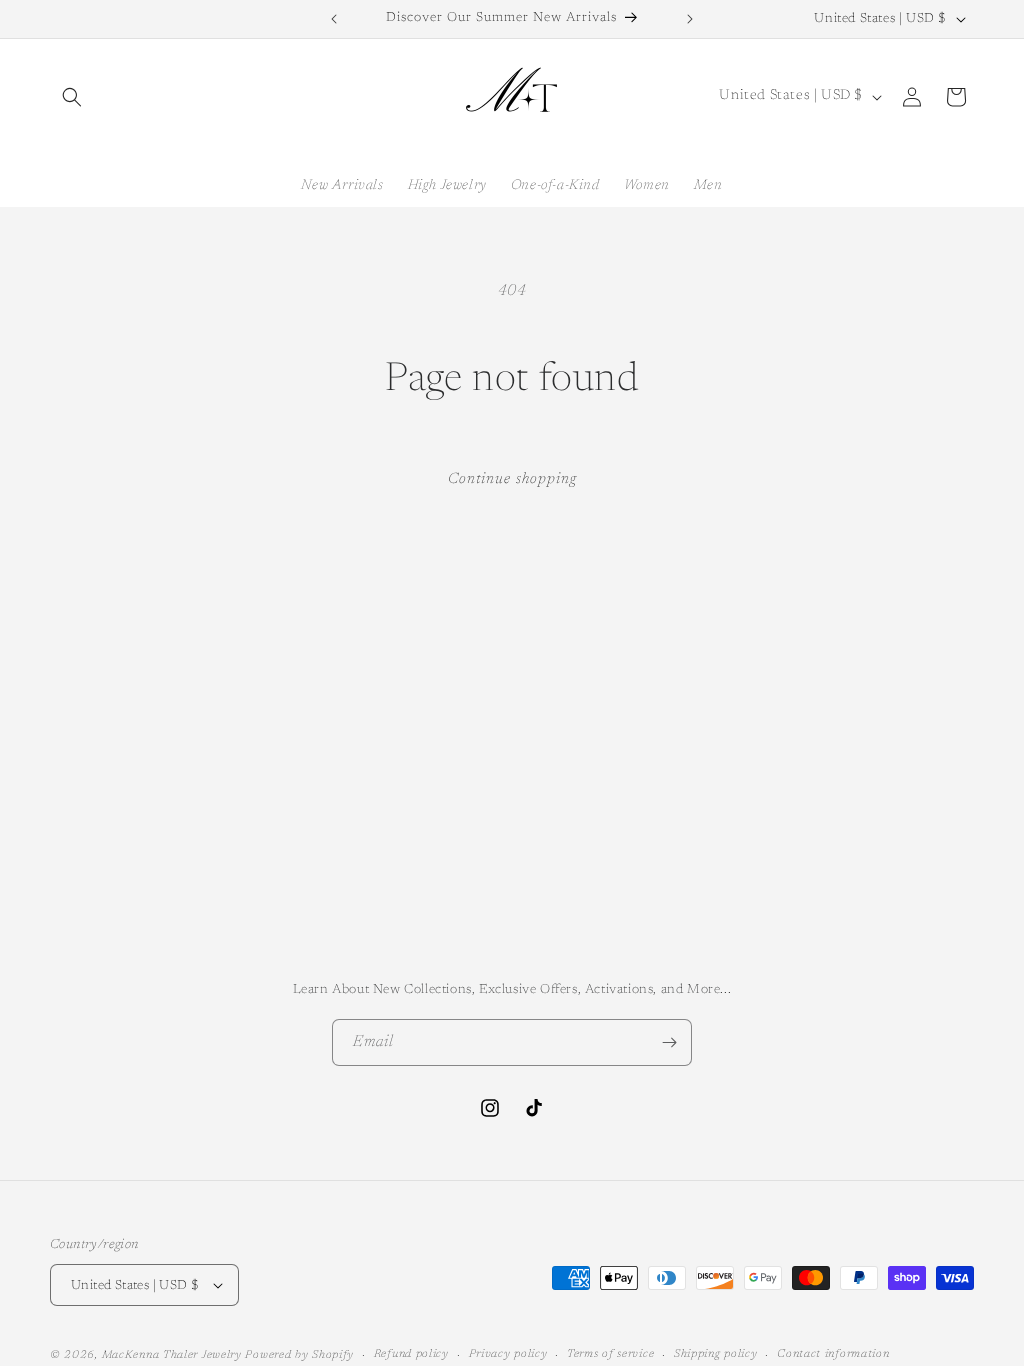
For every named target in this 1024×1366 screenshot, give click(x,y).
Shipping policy (716, 1354)
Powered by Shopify (299, 1355)
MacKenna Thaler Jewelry (172, 1355)
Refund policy (411, 1354)
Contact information (833, 1354)
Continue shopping (512, 479)
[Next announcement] (690, 19)
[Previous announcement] (334, 19)
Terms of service (610, 1354)
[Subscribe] (669, 1042)
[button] (72, 97)
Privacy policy (508, 1354)
